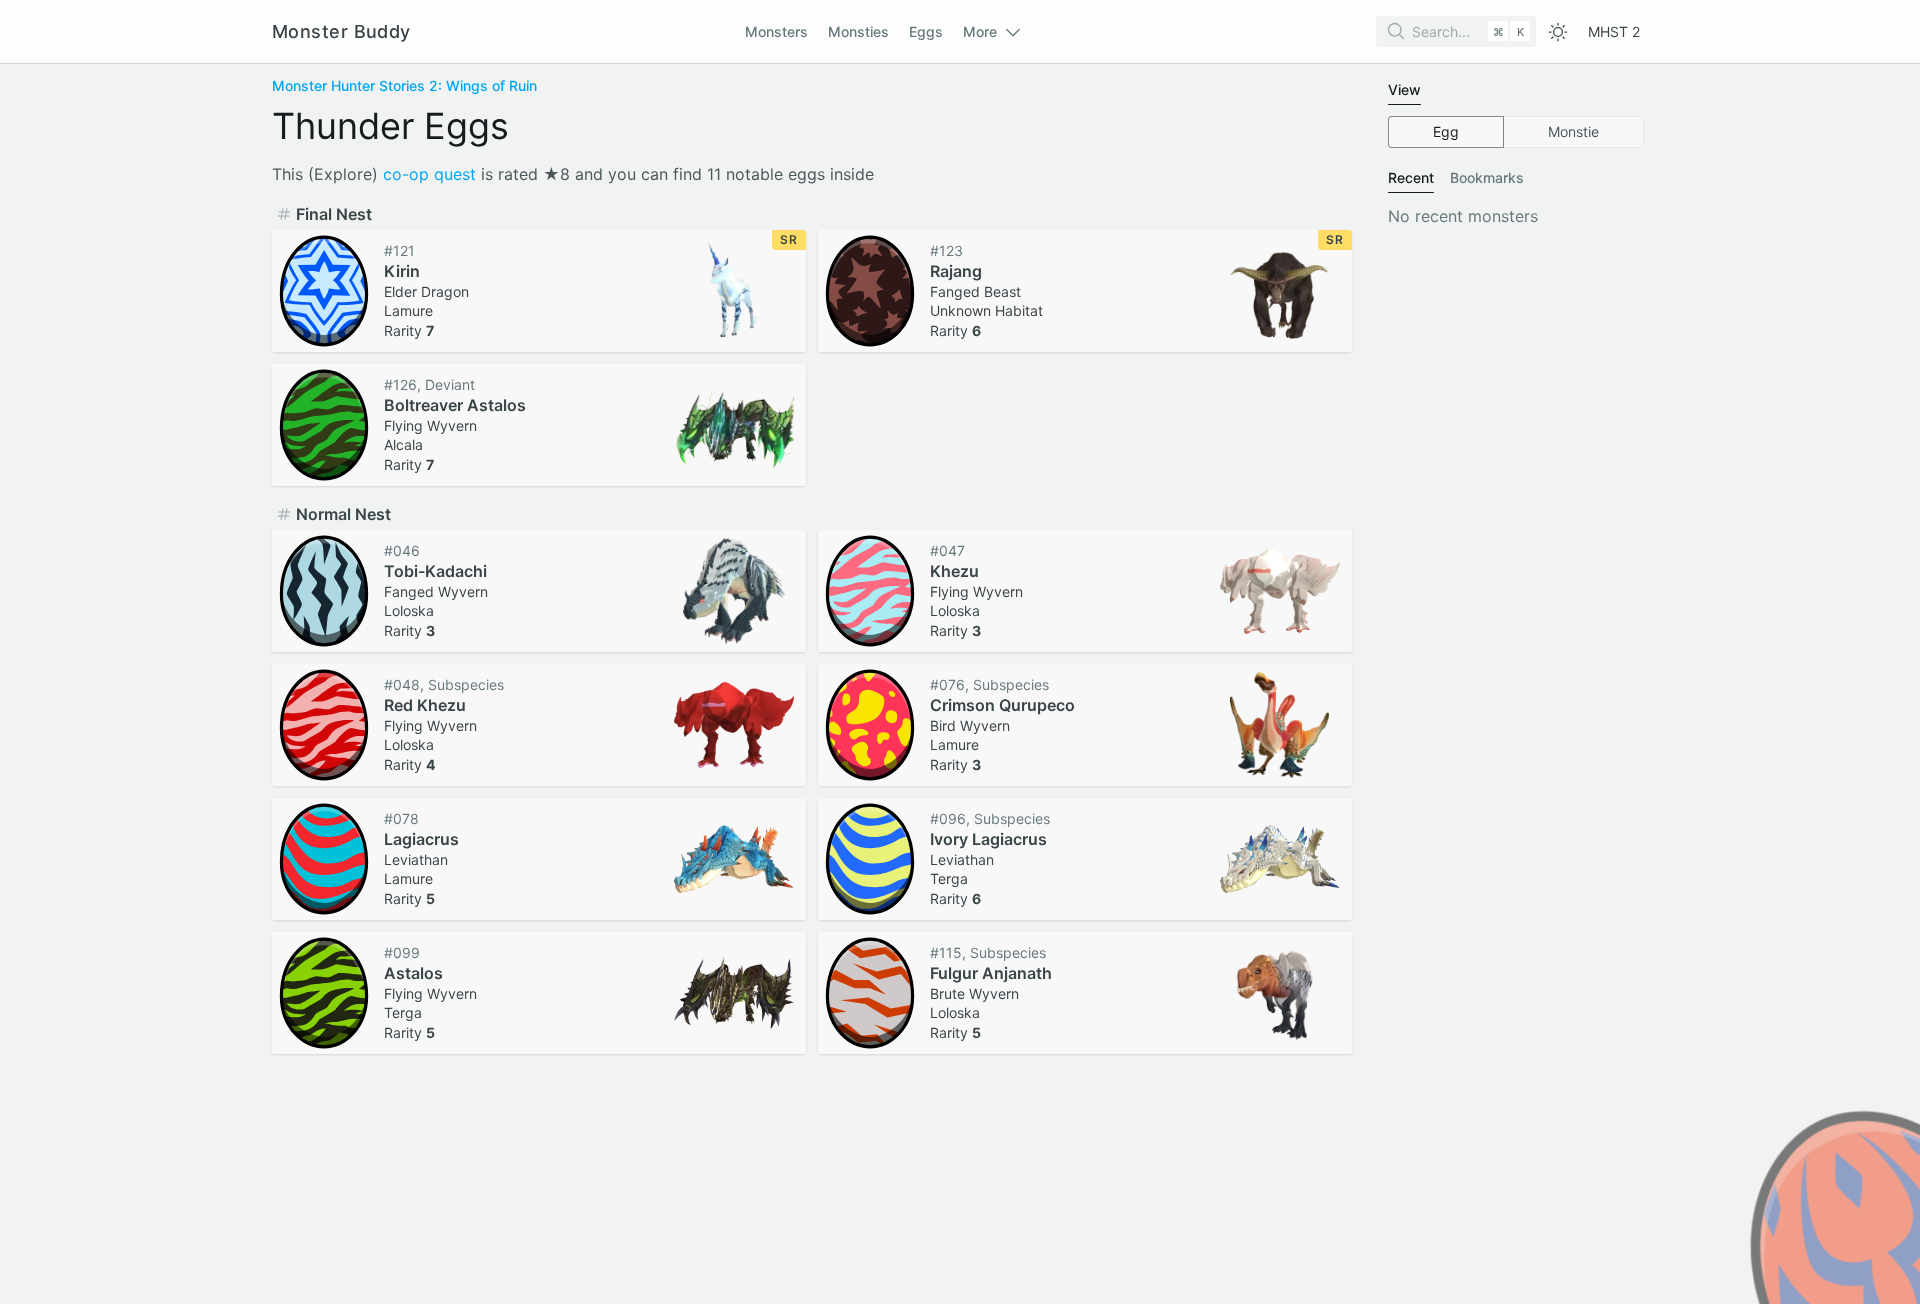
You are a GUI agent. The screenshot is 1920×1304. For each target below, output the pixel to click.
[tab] (1404, 90)
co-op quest (429, 174)
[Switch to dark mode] (1558, 32)
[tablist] (1516, 90)
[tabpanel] (1516, 132)
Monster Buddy (341, 31)
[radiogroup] (1516, 132)
